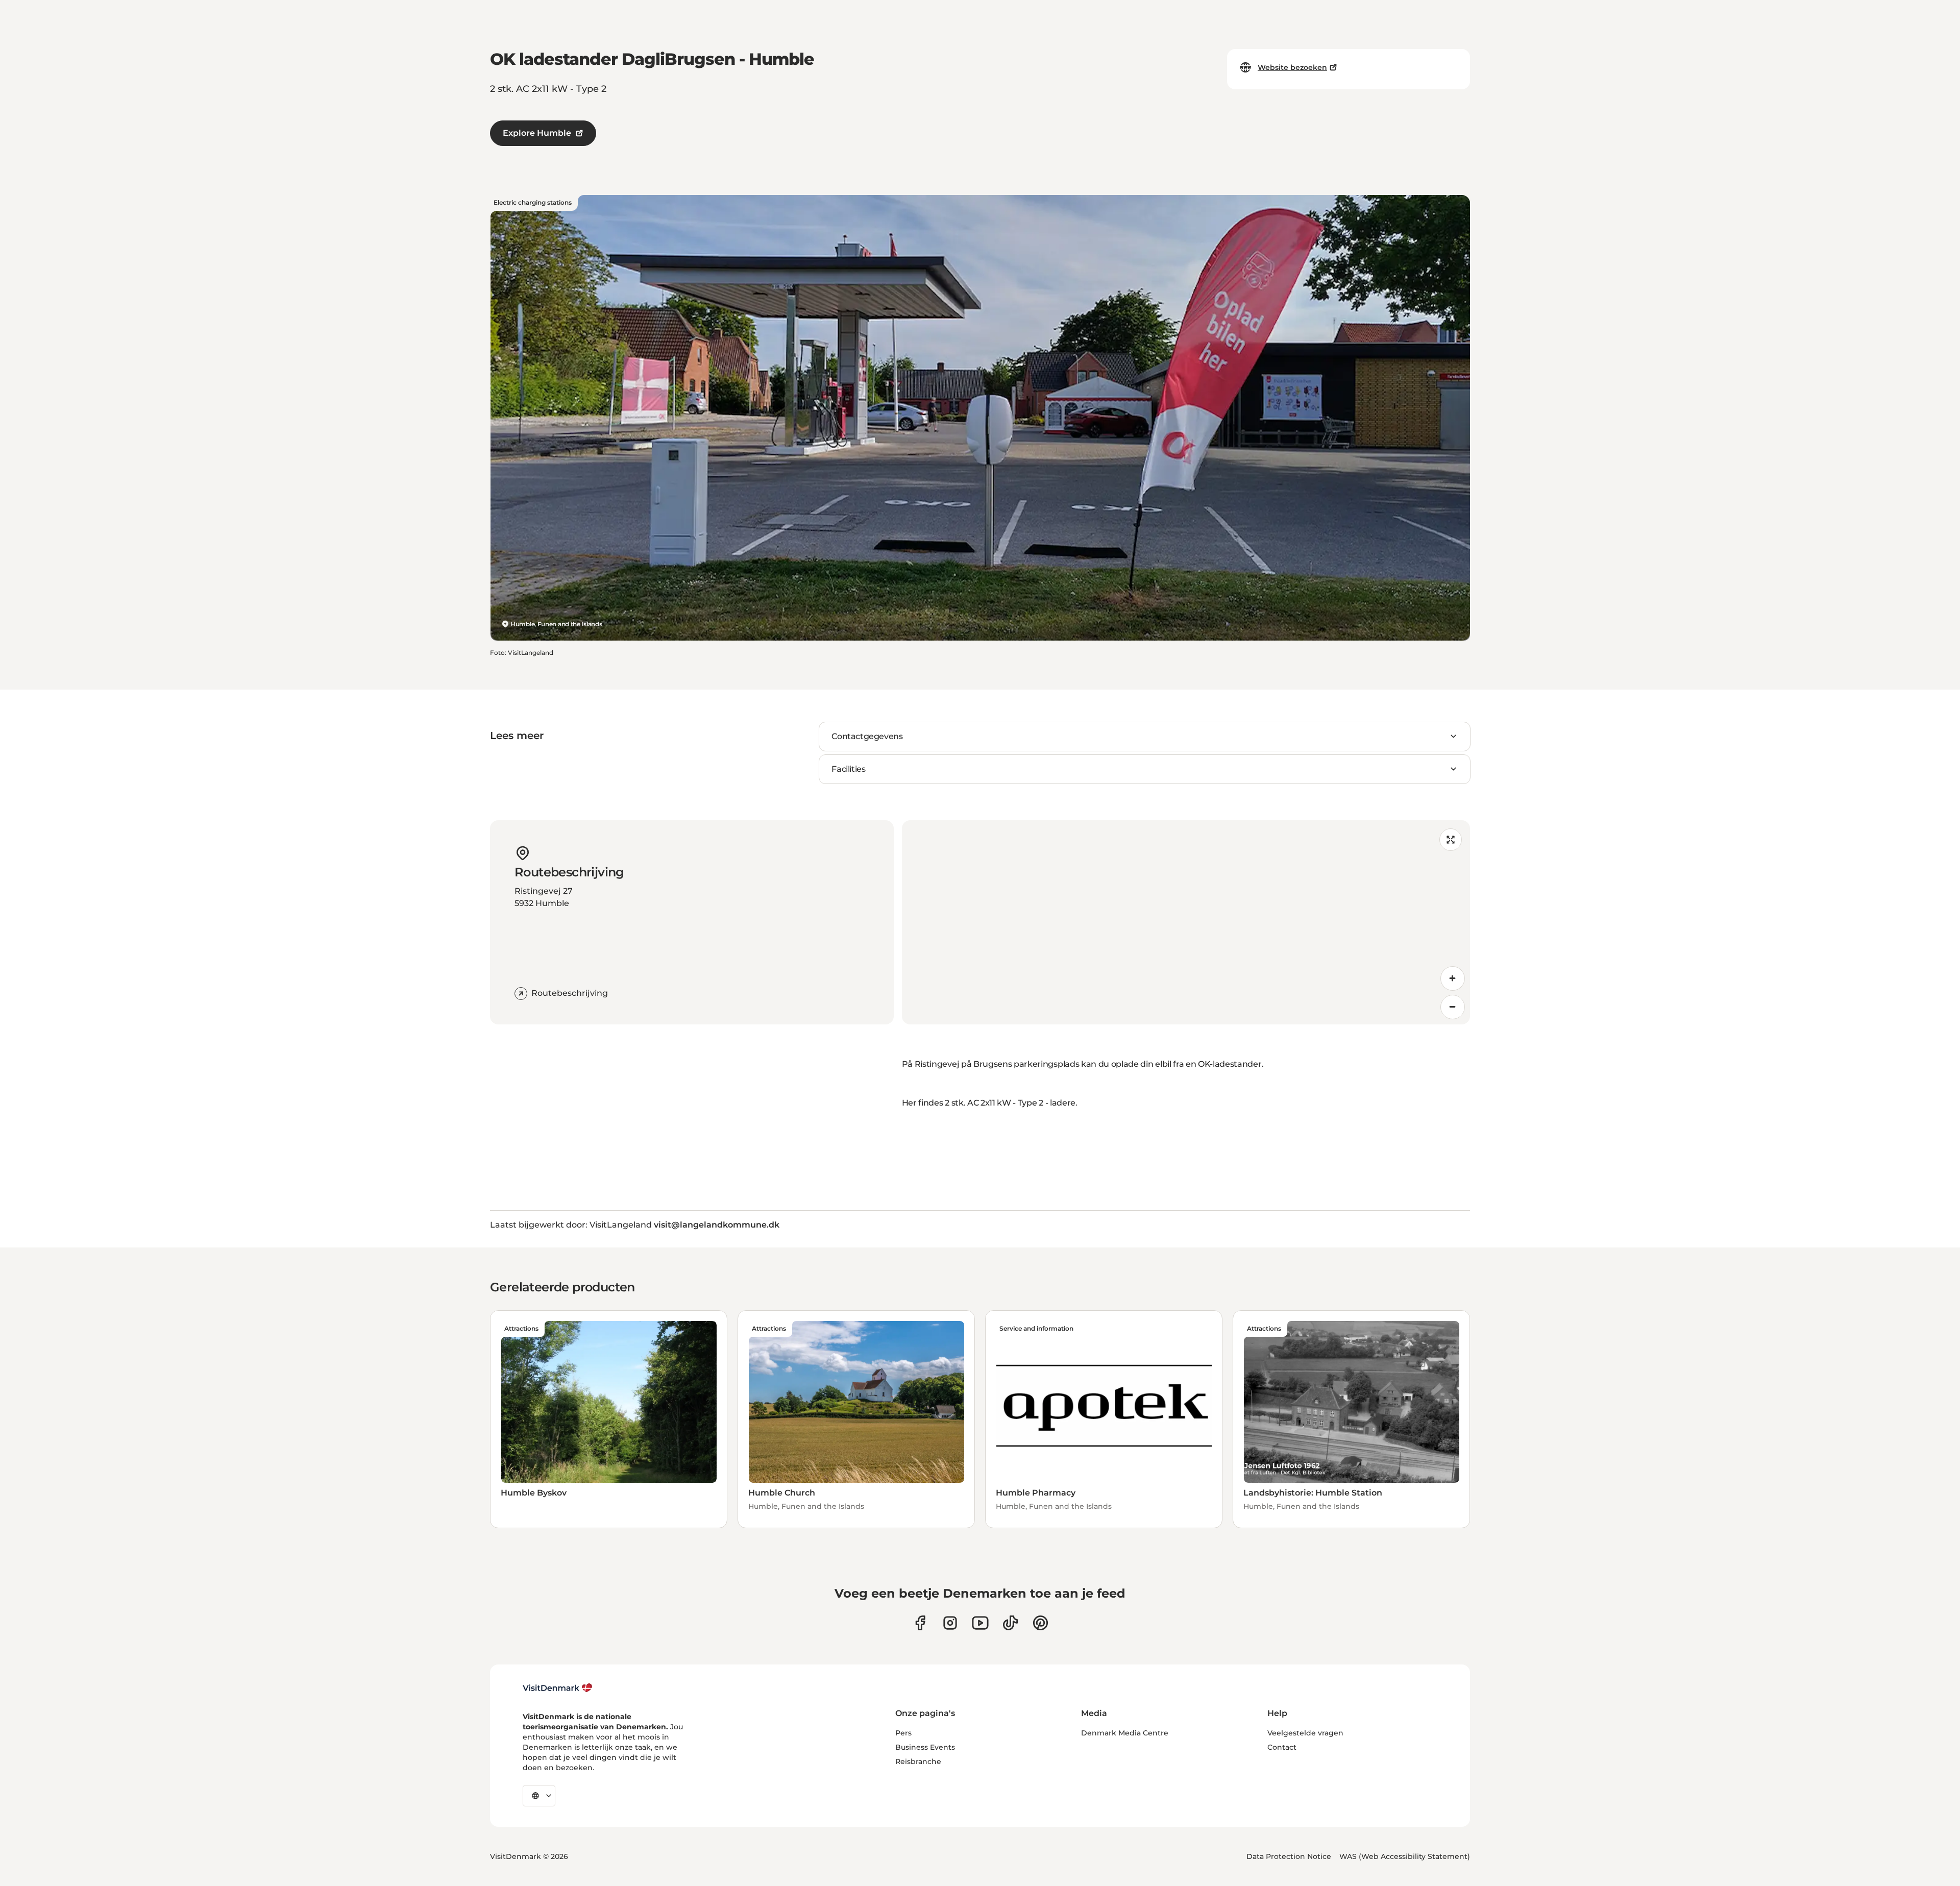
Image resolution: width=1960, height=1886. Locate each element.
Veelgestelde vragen (1305, 1733)
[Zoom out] (1453, 1007)
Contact (1282, 1747)
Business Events (925, 1747)
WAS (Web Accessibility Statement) (1405, 1856)
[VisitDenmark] (558, 1688)
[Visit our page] (950, 1623)
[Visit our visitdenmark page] (980, 1623)
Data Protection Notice (1289, 1856)
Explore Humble (537, 133)
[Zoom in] (1453, 978)
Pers (903, 1733)
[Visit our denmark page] (920, 1623)
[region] (1186, 922)
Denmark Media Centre (1125, 1733)
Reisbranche (918, 1761)
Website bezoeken (1292, 67)
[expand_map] (1451, 840)
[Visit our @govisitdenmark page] (1010, 1623)
